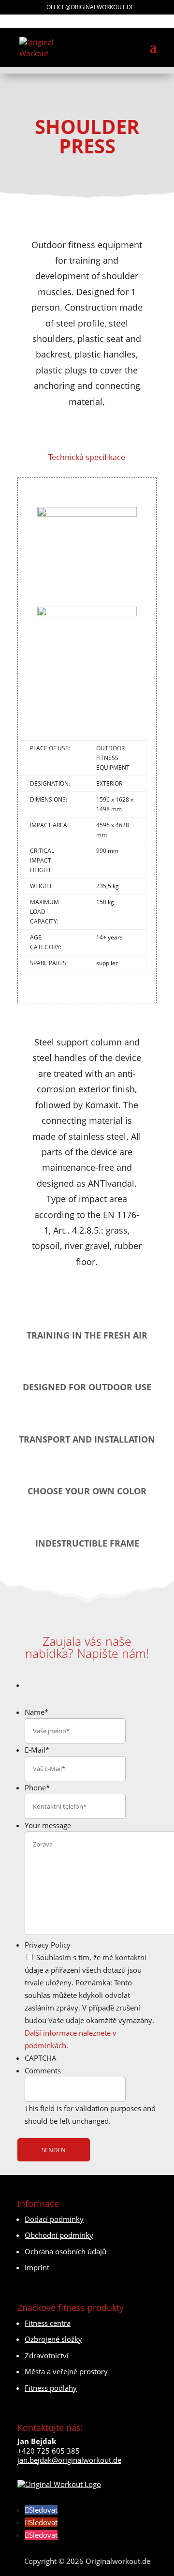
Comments (43, 2070)
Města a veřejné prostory (66, 2371)
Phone (37, 1787)
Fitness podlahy (51, 2388)
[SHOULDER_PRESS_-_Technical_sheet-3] (87, 601)
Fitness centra (48, 2323)
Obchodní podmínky (59, 2235)
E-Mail (37, 1750)
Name (36, 1712)
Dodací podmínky (54, 2219)
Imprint (37, 2267)
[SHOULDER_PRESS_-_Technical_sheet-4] (87, 697)
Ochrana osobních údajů (65, 2251)
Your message (48, 1825)
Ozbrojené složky (53, 2339)
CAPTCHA (41, 2058)
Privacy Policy (48, 1945)
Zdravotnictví (47, 2355)
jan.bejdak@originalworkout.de (69, 2460)
